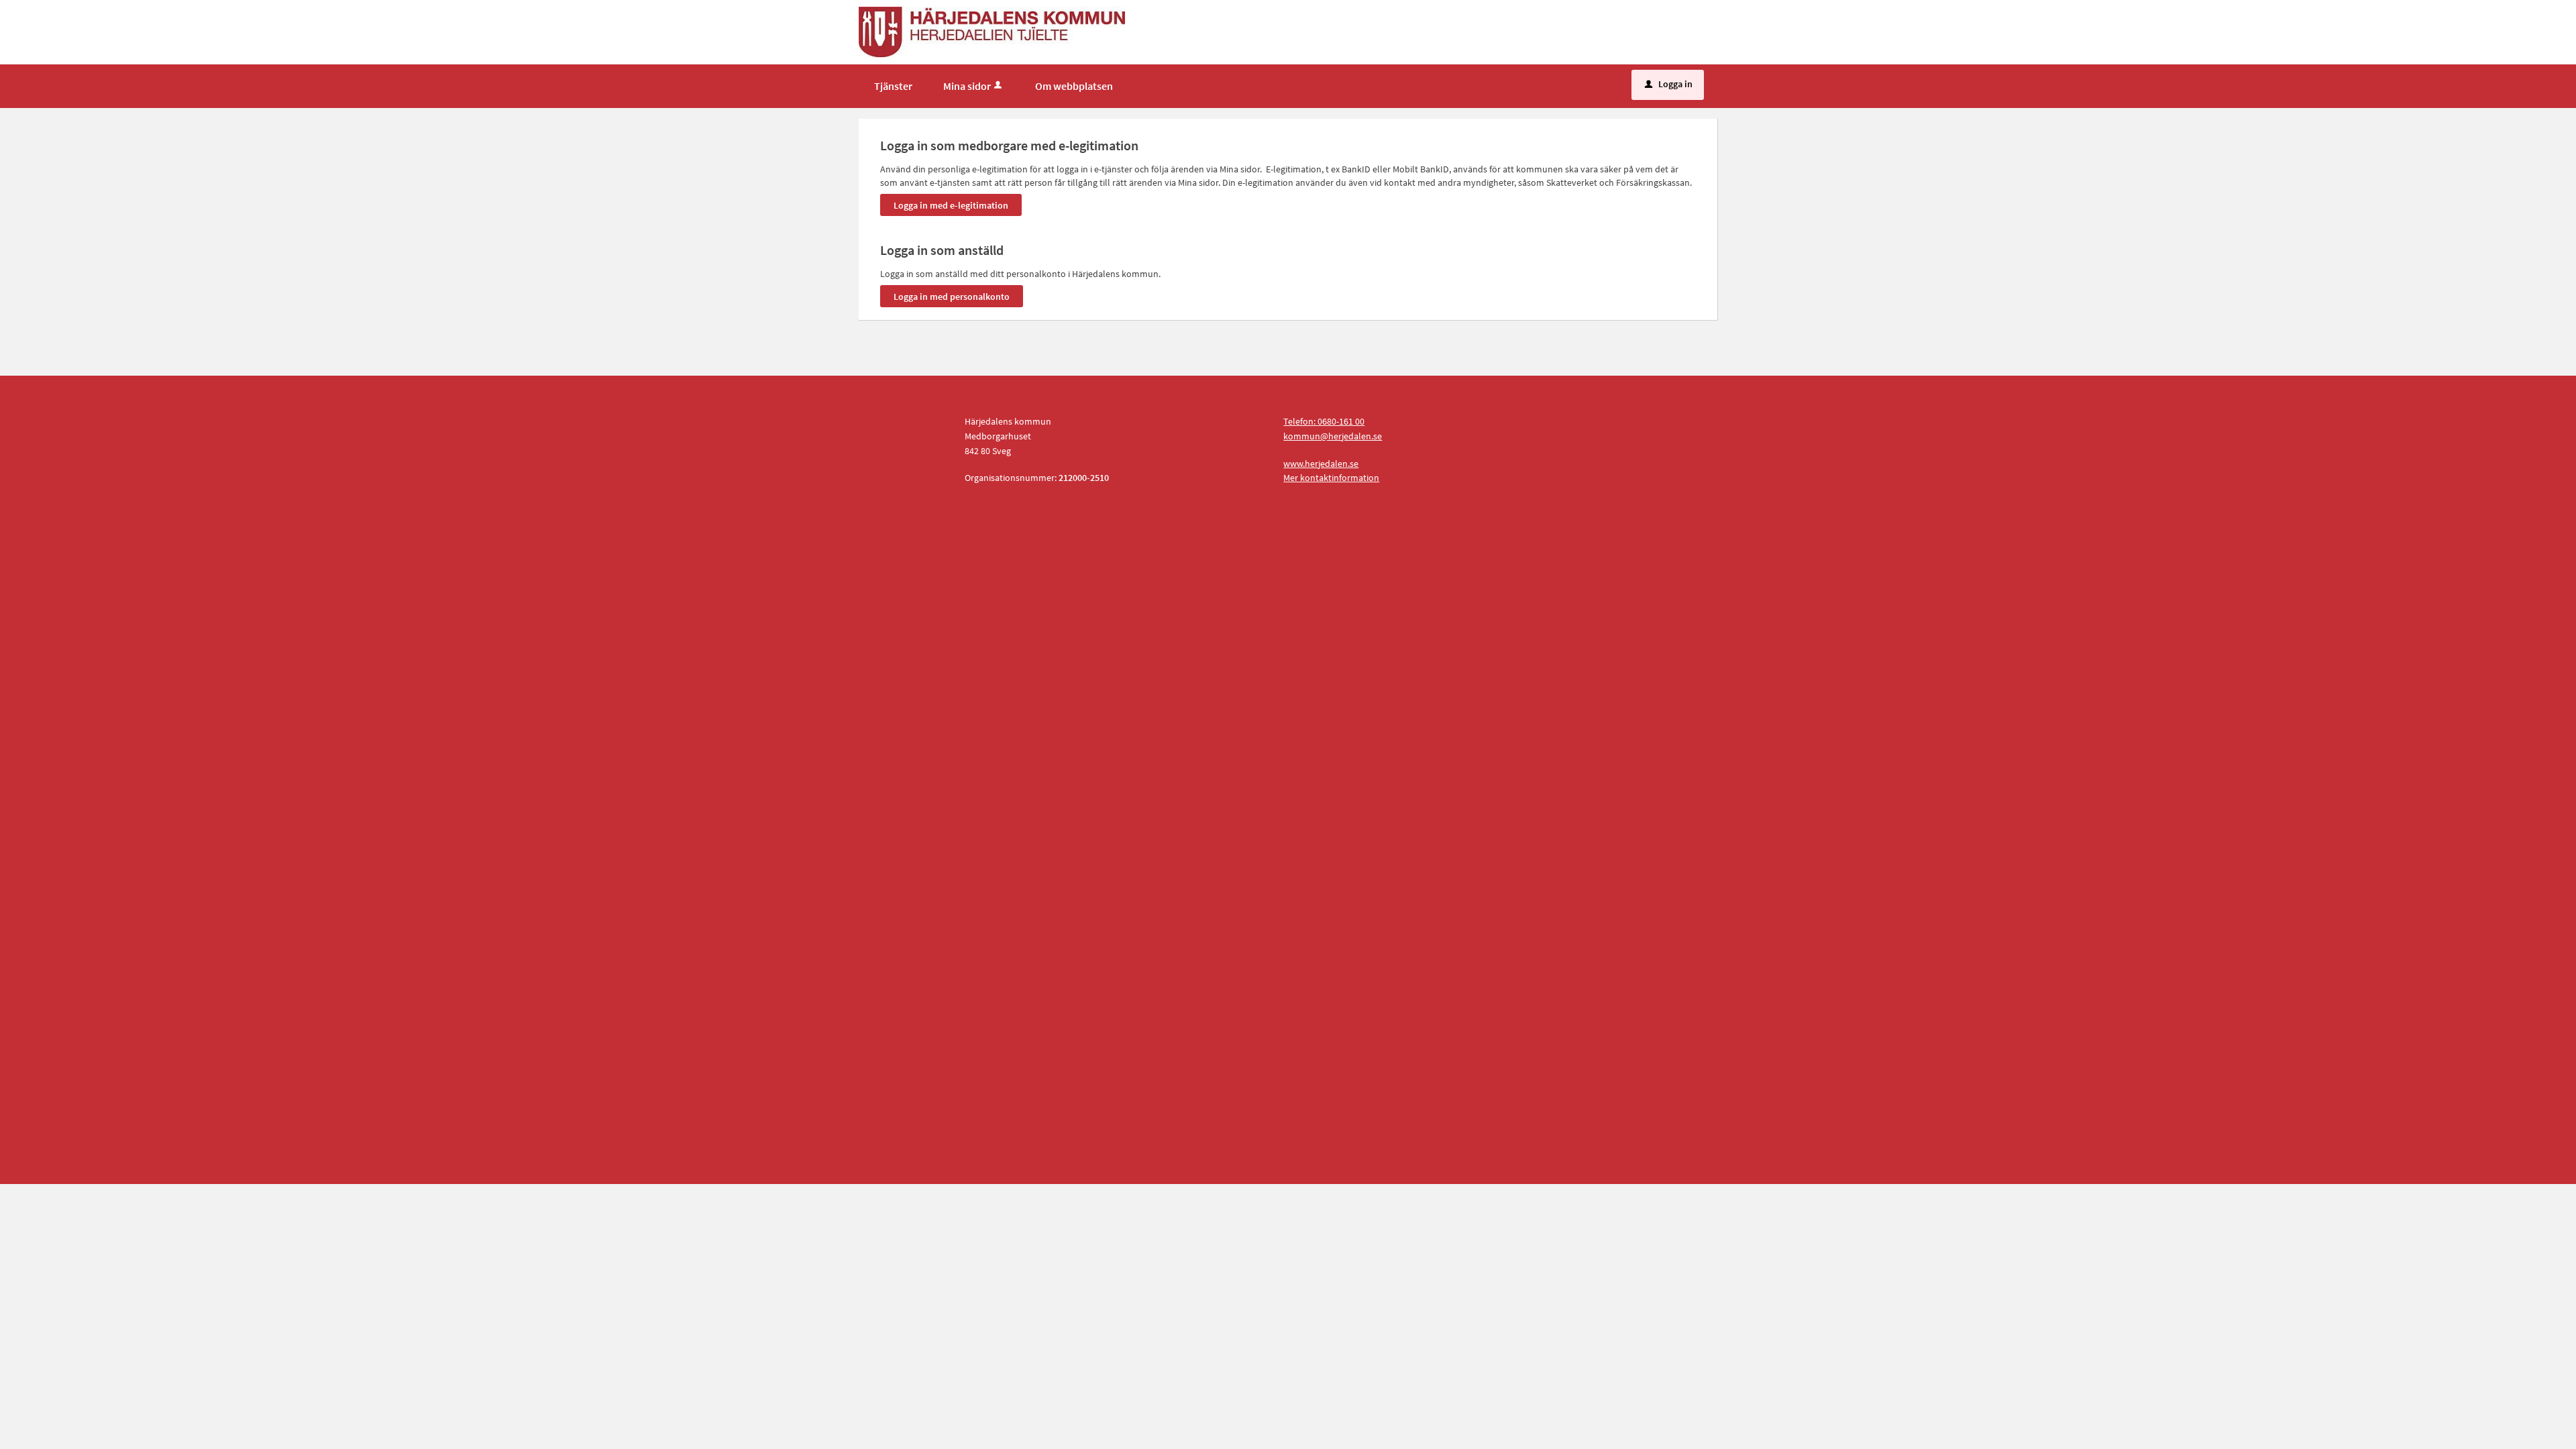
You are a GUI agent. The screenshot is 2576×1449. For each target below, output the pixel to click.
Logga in (1669, 84)
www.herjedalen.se (1321, 464)
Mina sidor (967, 86)
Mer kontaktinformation (1331, 478)
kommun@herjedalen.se (1333, 436)
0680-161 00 (1341, 421)
